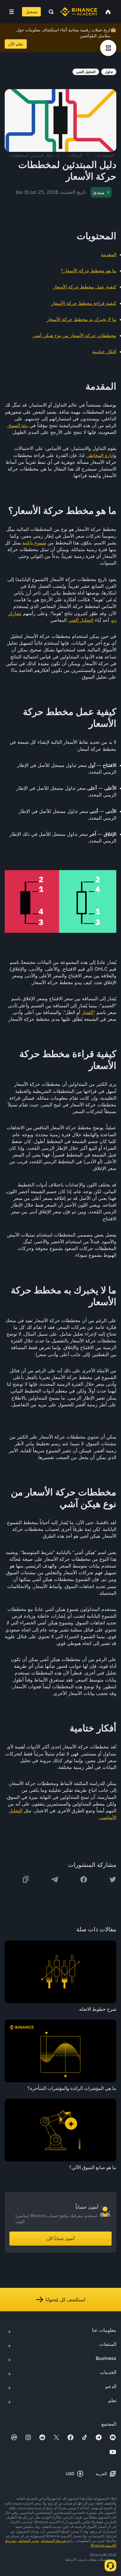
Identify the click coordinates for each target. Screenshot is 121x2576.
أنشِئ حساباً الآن (61, 2238)
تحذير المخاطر (28, 2541)
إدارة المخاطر (101, 455)
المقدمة (109, 254)
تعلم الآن (16, 44)
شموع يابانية (34, 543)
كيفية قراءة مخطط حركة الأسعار (84, 303)
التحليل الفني (81, 620)
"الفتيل (88, 1012)
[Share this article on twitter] (113, 1879)
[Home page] (79, 12)
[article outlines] (108, 48)
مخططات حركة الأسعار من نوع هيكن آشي (74, 335)
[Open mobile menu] (12, 12)
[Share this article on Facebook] (84, 1879)
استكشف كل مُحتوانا (65, 2300)
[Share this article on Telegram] (55, 1879)
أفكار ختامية (104, 351)
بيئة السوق (18, 425)
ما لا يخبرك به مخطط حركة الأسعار (81, 319)
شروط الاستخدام (54, 2541)
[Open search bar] (49, 12)
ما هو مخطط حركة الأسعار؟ (89, 271)
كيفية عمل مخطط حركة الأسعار (85, 287)
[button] (12, 12)
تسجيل (31, 12)
